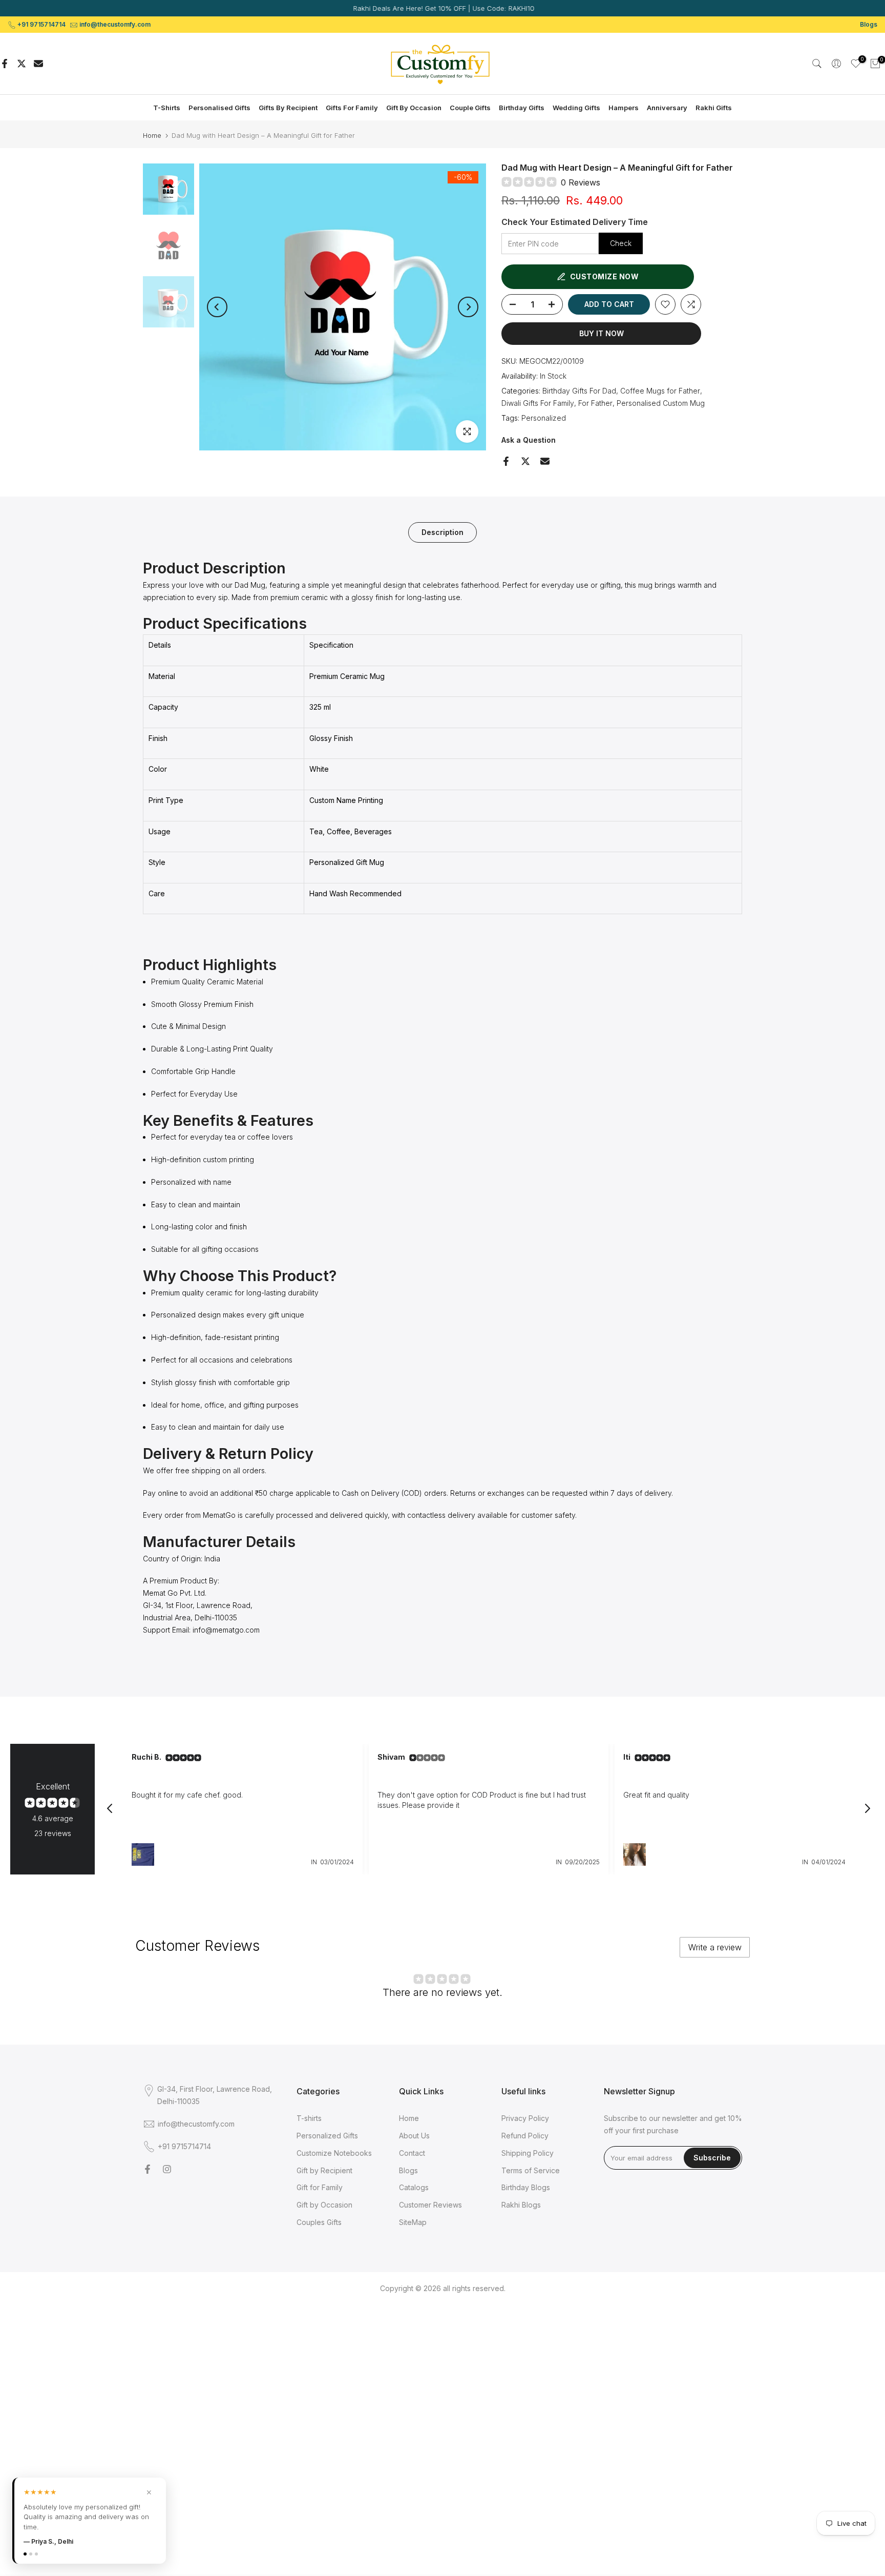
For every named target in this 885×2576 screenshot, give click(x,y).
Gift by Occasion (324, 2205)
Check (621, 243)
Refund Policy (525, 2136)
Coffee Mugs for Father (660, 391)
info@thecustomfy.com (115, 24)
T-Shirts (167, 108)
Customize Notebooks (334, 2153)
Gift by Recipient (324, 2170)
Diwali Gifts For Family (538, 403)
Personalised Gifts (219, 108)
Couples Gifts (319, 2222)
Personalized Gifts (327, 2136)
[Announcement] (442, 8)
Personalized (544, 418)
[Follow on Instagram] (167, 2169)
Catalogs (414, 2187)
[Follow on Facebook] (147, 2169)
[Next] (468, 307)
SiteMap (413, 2222)
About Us (414, 2136)
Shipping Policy (528, 2153)
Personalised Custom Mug (661, 403)
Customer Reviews (430, 2205)
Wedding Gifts (576, 108)
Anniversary (667, 108)
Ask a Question (529, 440)
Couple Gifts (470, 108)
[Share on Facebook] (5, 64)
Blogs (869, 24)
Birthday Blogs (526, 2187)
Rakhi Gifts (714, 108)
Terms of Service (531, 2170)
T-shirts (309, 2118)
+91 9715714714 (41, 24)
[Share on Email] (38, 64)
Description (442, 532)
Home (152, 136)
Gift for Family (320, 2187)
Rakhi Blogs (521, 2205)
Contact (412, 2153)
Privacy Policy (525, 2118)
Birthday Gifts (522, 108)
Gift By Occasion (414, 108)
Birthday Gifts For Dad (579, 391)
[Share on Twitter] (22, 64)
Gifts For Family (352, 108)
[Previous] (217, 307)
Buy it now (602, 333)
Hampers (624, 108)
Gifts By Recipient (288, 108)
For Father (595, 403)
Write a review (715, 1947)
